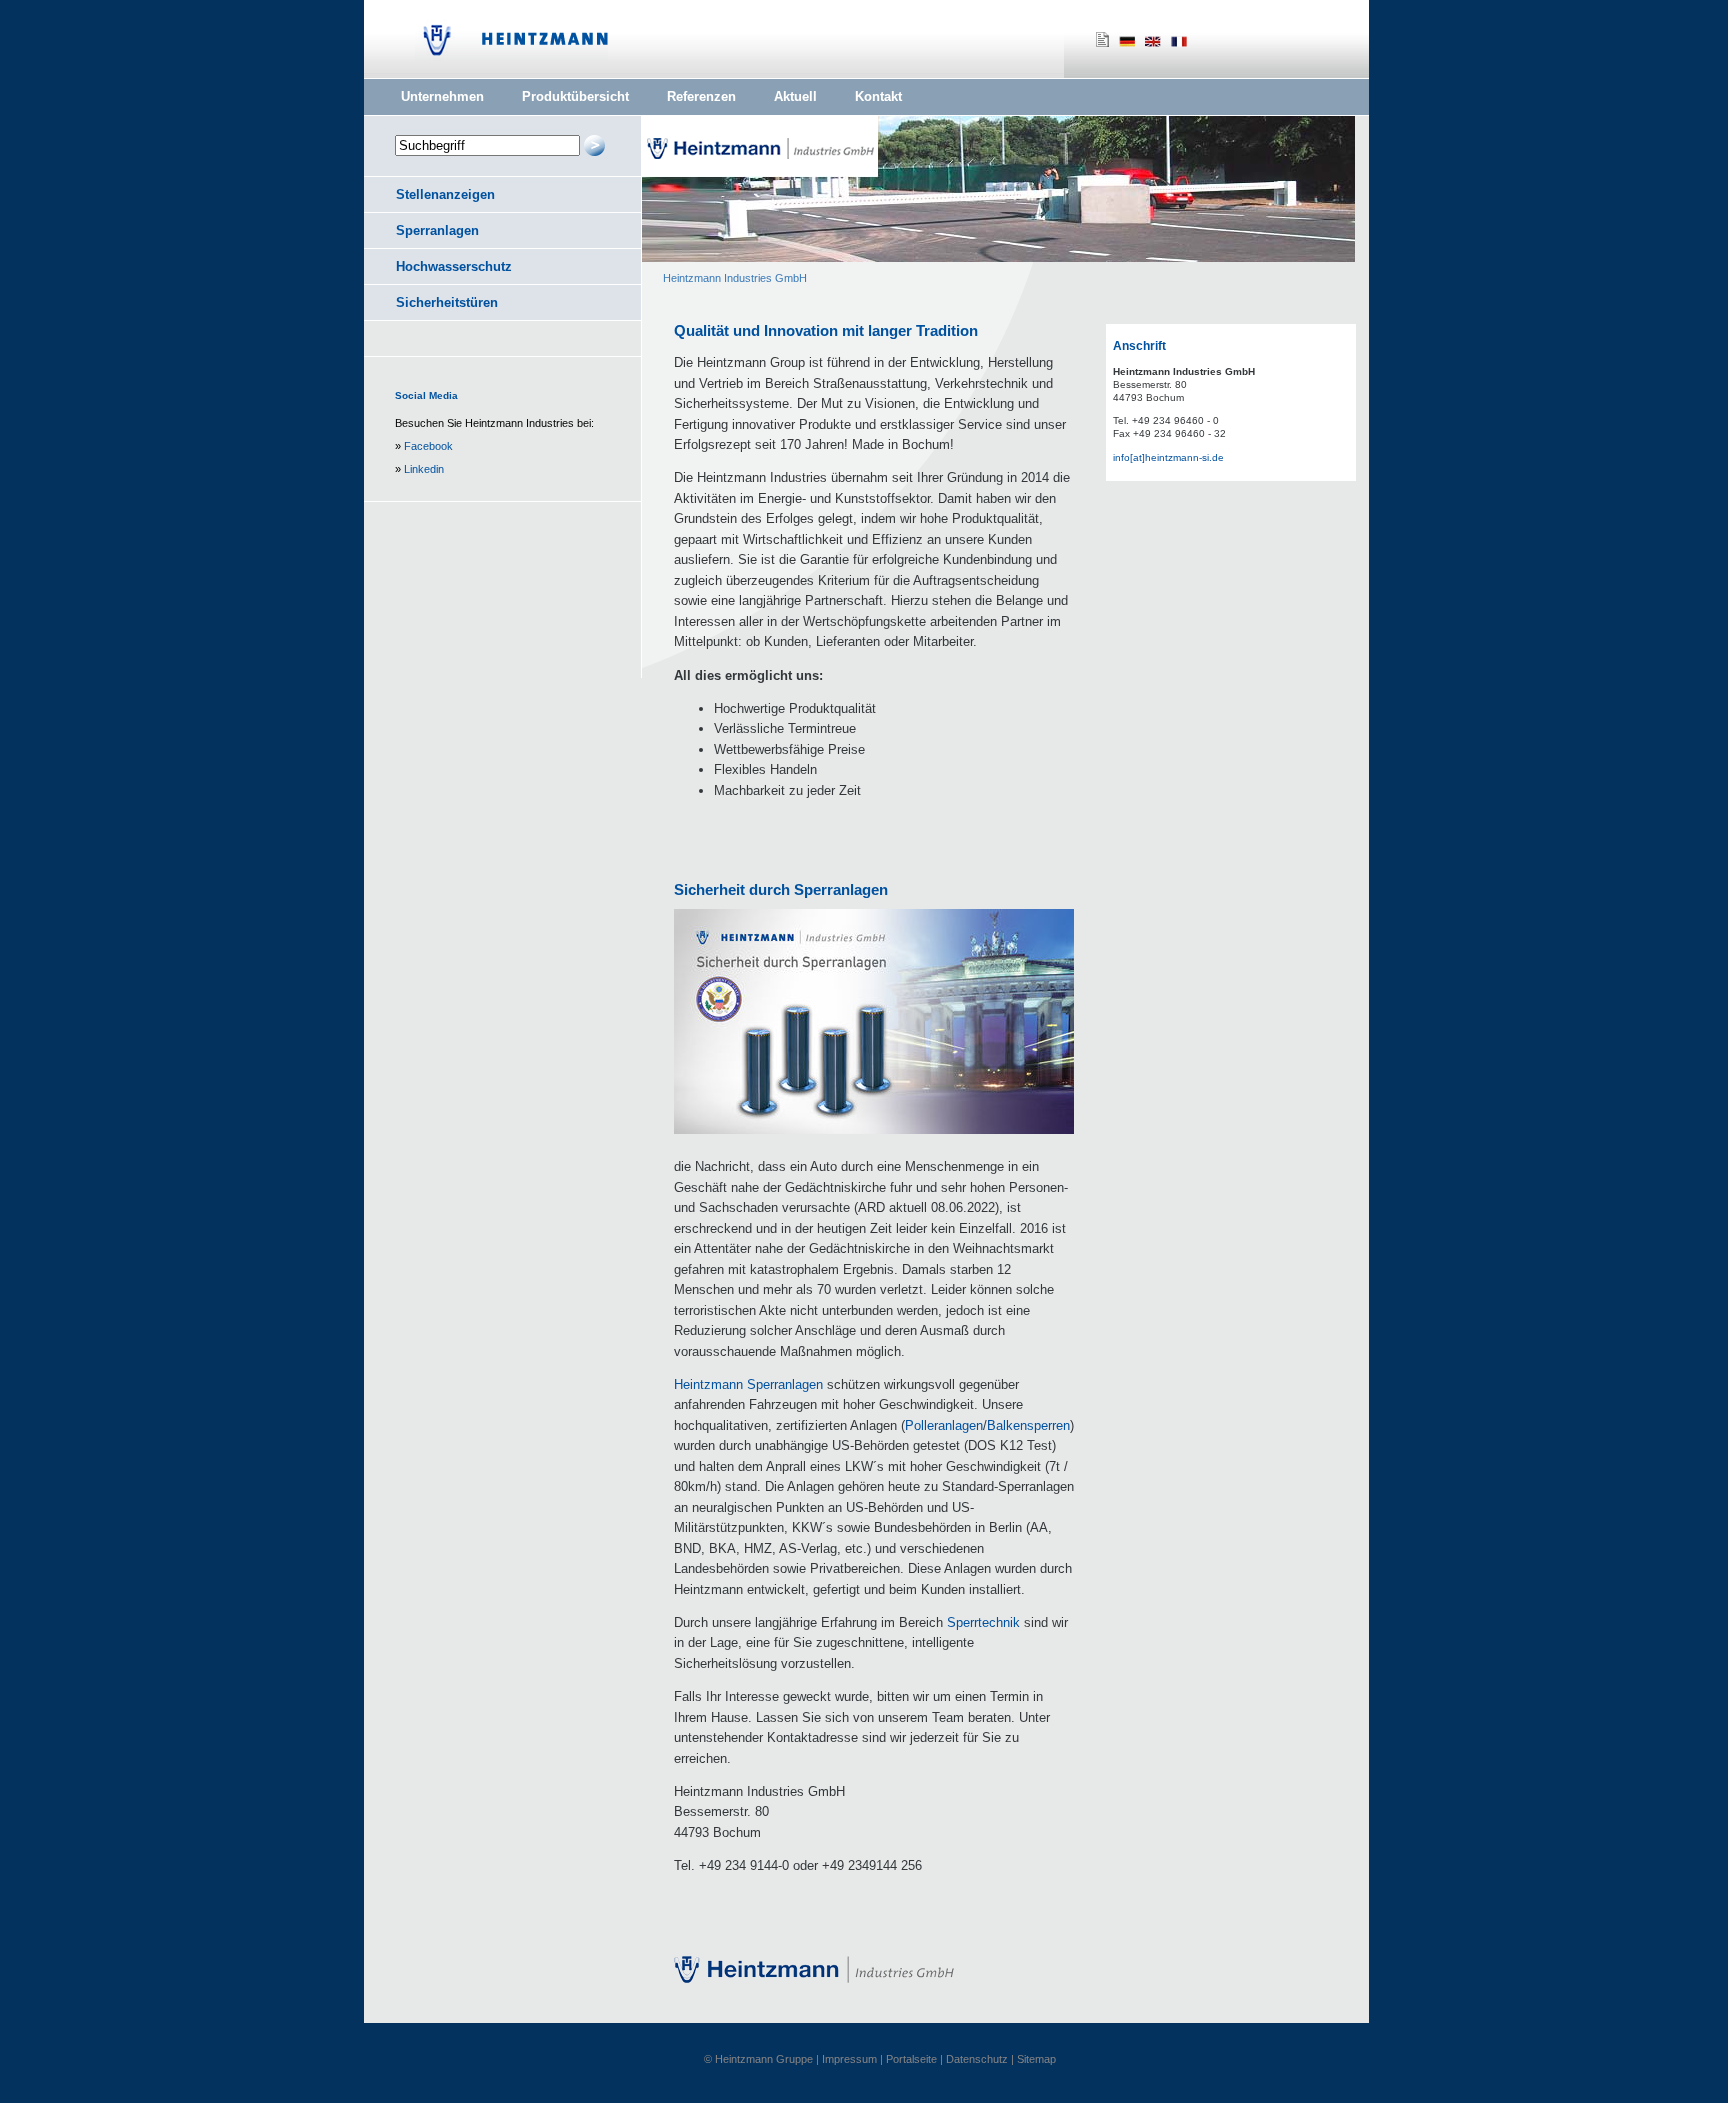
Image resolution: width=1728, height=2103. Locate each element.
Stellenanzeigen (445, 194)
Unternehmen (442, 96)
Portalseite (911, 2059)
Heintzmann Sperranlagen (748, 1384)
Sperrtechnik (983, 1622)
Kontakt (878, 96)
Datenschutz (977, 2059)
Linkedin (424, 469)
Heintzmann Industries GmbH (735, 278)
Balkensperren (1028, 1425)
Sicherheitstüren (447, 302)
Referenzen (701, 96)
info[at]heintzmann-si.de (1168, 457)
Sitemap (1036, 2059)
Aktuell (795, 96)
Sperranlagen (437, 230)
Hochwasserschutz (454, 266)
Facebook (428, 446)
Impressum (849, 2059)
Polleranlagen (944, 1425)
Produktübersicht (575, 96)
